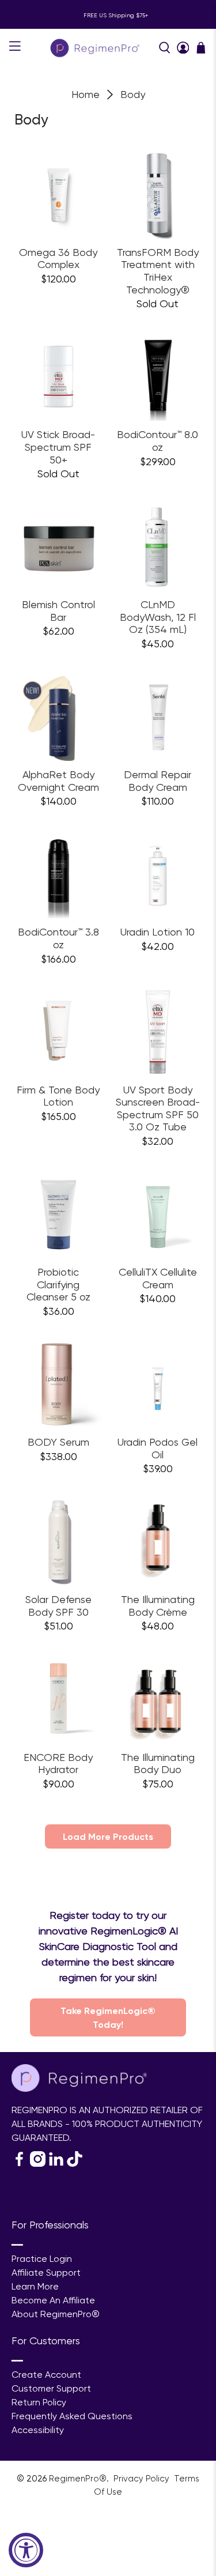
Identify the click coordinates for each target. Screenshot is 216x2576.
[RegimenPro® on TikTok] (75, 2164)
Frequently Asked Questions (72, 2416)
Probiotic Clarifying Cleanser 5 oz (58, 1284)
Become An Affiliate (53, 2300)
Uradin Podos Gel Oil (158, 1448)
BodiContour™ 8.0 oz (158, 441)
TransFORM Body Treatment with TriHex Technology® (158, 271)
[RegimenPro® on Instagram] (38, 2164)
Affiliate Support (46, 2273)
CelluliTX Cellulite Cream (158, 1278)
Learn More (35, 2286)
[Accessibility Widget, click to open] (26, 2550)
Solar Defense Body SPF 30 (58, 1606)
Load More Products (108, 1836)
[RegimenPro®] (96, 48)
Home (86, 95)
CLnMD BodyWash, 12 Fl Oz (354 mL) (158, 617)
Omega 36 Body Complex (58, 259)
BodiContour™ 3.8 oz (58, 938)
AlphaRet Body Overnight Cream (58, 781)
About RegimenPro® (56, 2314)
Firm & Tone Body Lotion (58, 1096)
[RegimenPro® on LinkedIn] (56, 2164)
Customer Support (51, 2388)
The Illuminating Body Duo (158, 1764)
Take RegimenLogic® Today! (108, 2017)
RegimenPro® (78, 2479)
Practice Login (42, 2259)
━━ (17, 2245)
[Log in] (183, 48)
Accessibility (38, 2430)
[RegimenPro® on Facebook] (19, 2164)
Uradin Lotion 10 (158, 932)
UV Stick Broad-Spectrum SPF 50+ (58, 447)
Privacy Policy (143, 2479)
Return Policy (39, 2402)
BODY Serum (58, 1442)
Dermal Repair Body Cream (158, 781)
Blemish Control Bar (58, 611)
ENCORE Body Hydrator (58, 1764)
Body (133, 95)
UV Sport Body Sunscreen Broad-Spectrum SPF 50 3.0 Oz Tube (158, 1108)
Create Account (46, 2375)
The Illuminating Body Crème (158, 1606)
